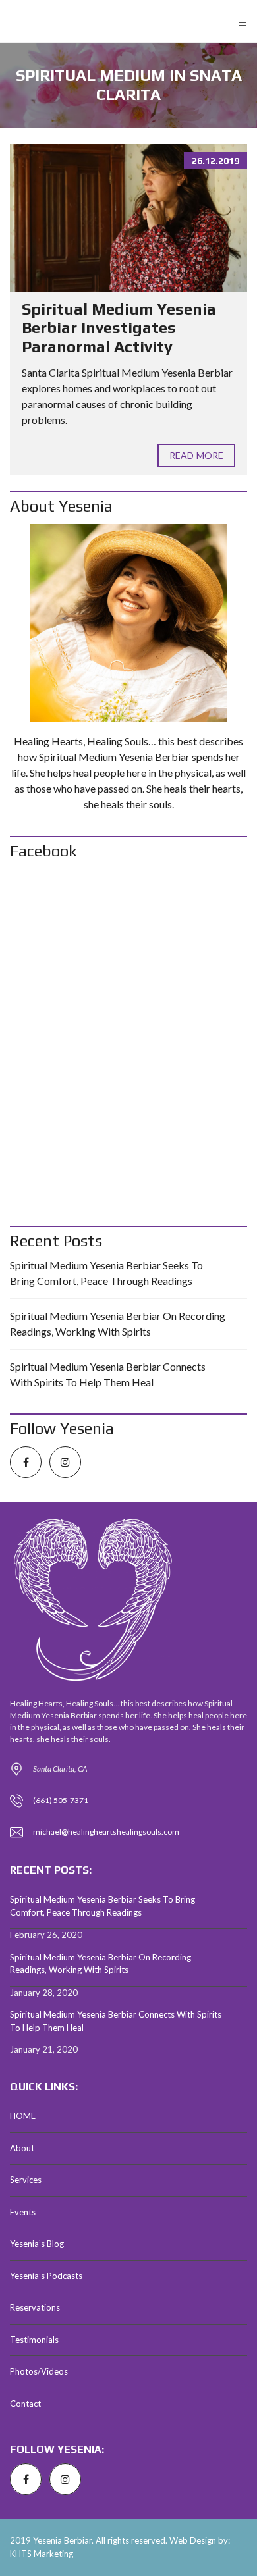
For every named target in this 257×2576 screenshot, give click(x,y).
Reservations (35, 2307)
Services (26, 2180)
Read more (196, 455)
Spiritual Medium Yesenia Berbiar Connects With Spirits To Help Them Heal (108, 1374)
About (22, 2148)
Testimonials (34, 2340)
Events (23, 2212)
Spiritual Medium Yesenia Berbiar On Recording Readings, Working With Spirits (118, 1324)
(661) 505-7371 (61, 1800)
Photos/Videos (39, 2371)
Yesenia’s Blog (37, 2244)
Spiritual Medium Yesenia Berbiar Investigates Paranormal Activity (119, 328)
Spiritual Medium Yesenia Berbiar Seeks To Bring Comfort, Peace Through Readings (106, 1273)
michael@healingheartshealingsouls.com (106, 1832)
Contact (25, 2404)
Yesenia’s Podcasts (46, 2276)
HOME (23, 2116)
